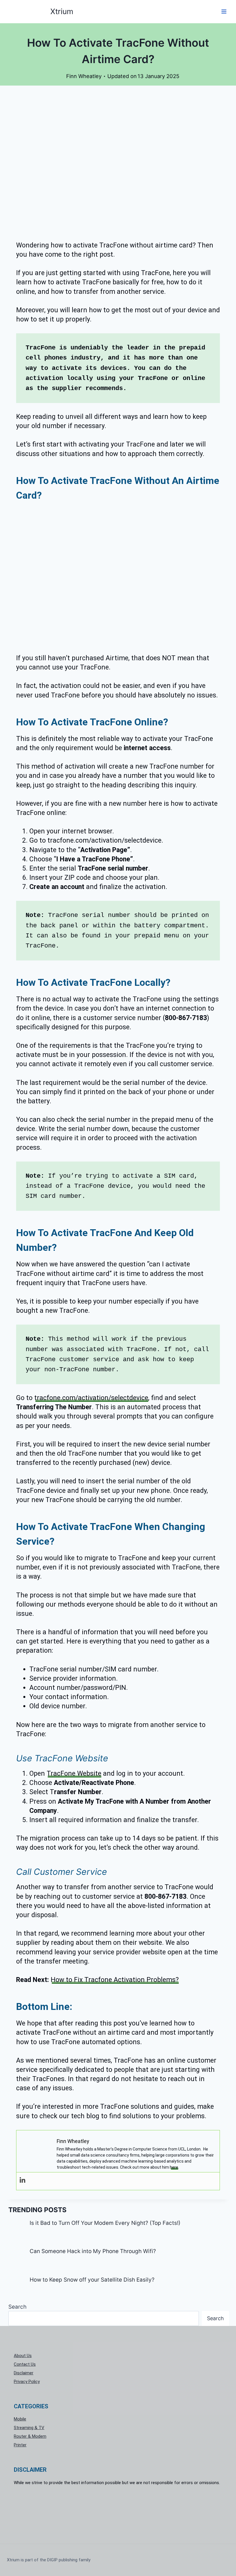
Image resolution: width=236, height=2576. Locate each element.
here (174, 2167)
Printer (20, 2445)
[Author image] (60, 76)
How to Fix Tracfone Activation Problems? (115, 1980)
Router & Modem (30, 2436)
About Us (23, 2356)
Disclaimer (24, 2373)
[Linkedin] (22, 2180)
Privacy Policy (27, 2382)
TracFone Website (74, 1774)
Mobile (20, 2419)
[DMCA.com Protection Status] (118, 2512)
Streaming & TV (29, 2428)
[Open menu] (224, 11)
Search (17, 2307)
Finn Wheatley (84, 76)
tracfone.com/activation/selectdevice (91, 1398)
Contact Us (25, 2364)
